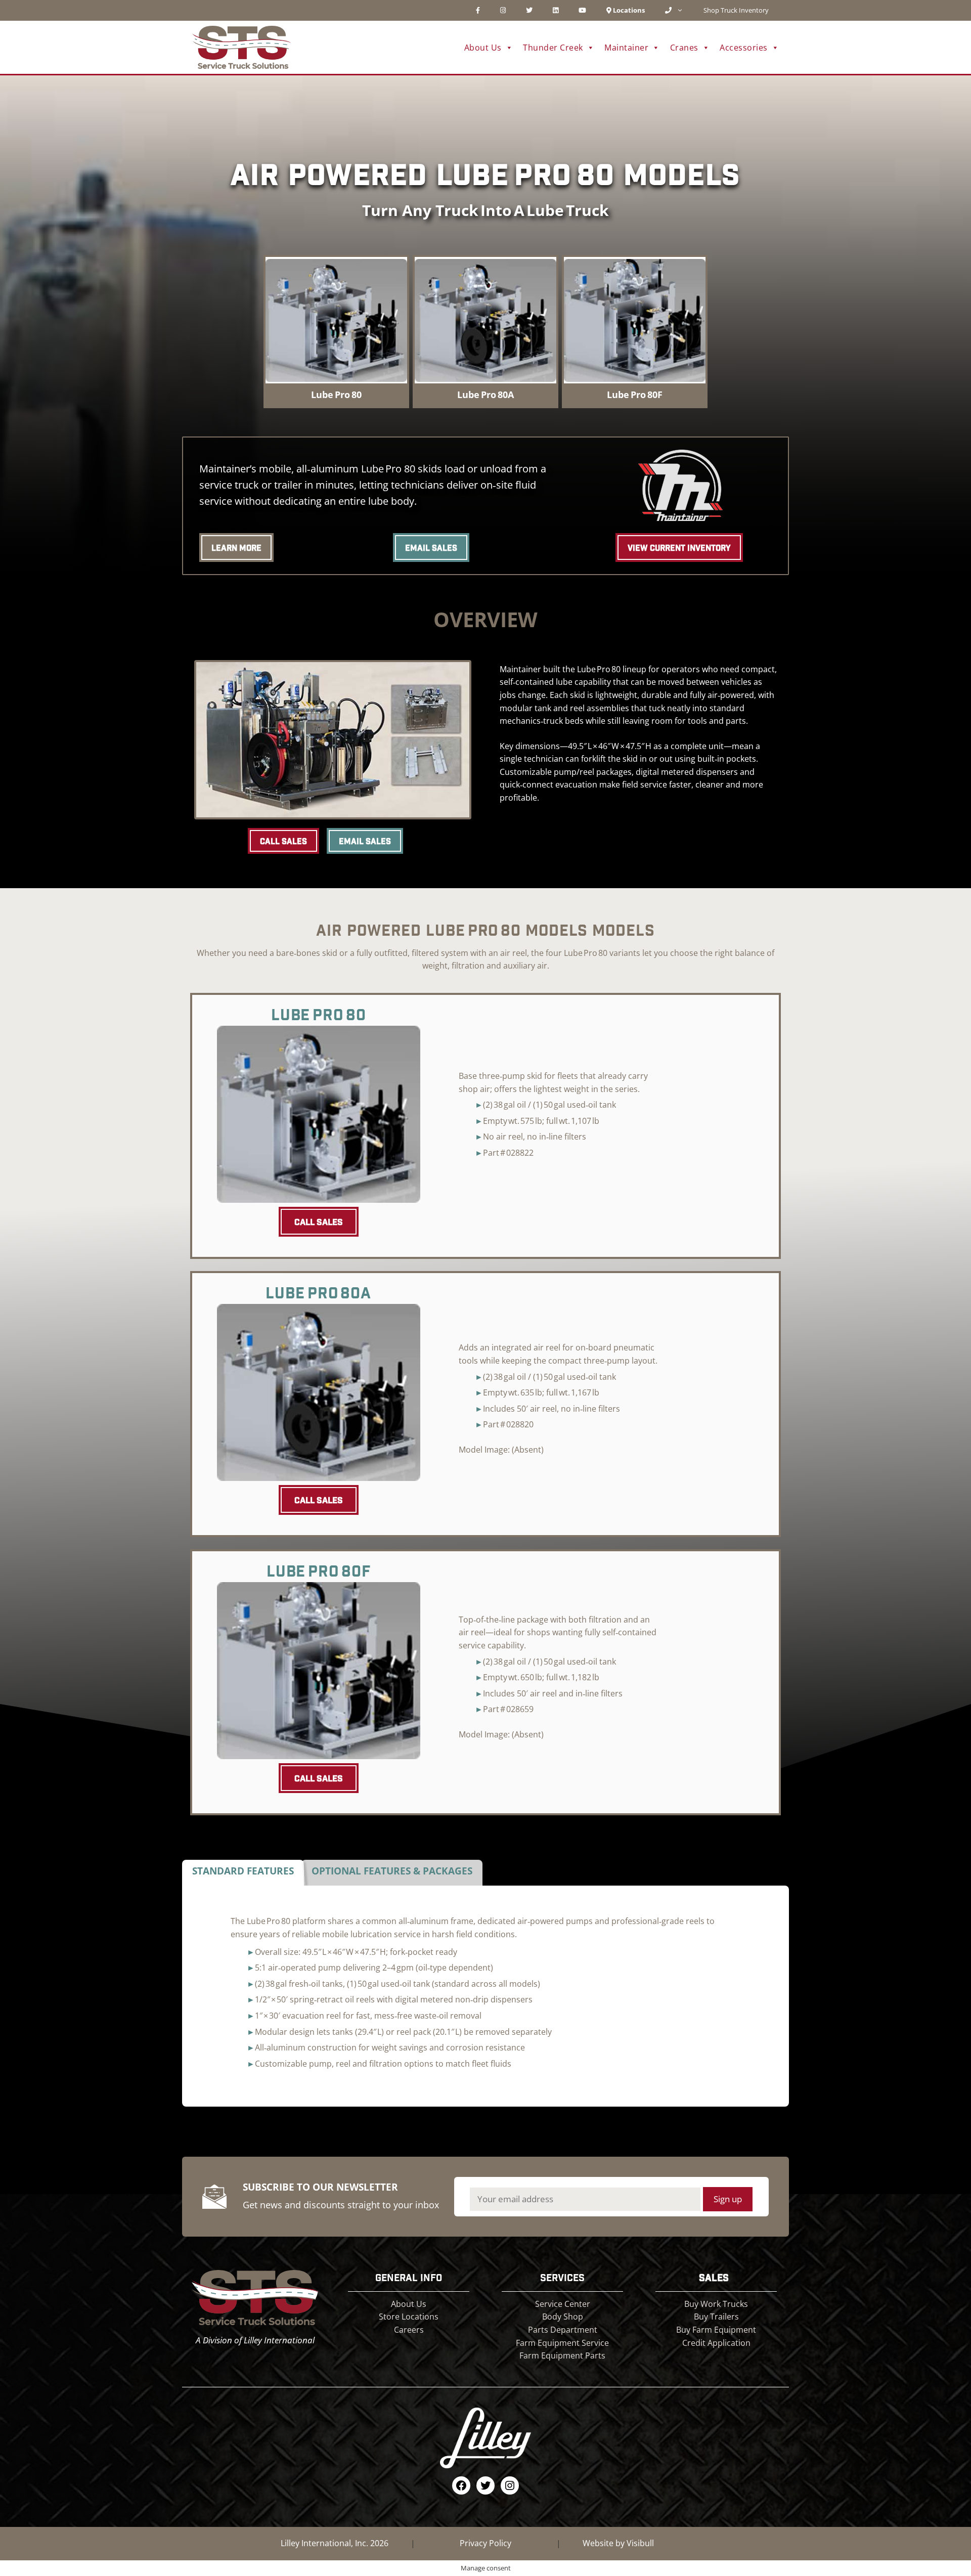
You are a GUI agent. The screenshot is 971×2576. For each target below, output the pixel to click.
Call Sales (283, 841)
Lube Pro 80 (336, 395)
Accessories (744, 48)
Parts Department (563, 2330)
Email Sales (431, 548)
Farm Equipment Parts (562, 2355)
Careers (409, 2330)
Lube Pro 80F (635, 395)
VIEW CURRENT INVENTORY (679, 548)
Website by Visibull (618, 2543)
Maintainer (626, 48)
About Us (409, 2304)
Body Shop (563, 2317)
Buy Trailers (716, 2317)
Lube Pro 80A (485, 395)
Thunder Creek (553, 48)
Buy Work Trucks (716, 2304)
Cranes (684, 48)
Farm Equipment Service (562, 2343)
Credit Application (716, 2343)
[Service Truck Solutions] (241, 47)
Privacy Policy (485, 2543)
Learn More (236, 548)
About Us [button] (483, 48)
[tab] (243, 1873)
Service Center (563, 2304)
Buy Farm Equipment (716, 2330)
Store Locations (409, 2317)
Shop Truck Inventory (736, 10)
